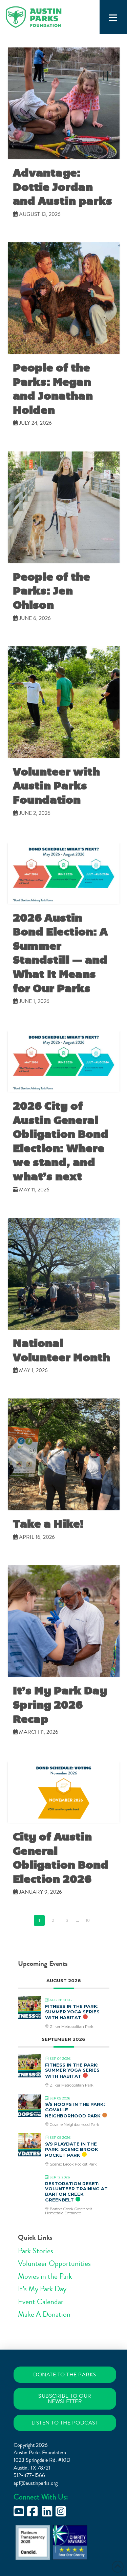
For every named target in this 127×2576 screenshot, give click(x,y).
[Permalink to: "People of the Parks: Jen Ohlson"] (64, 507)
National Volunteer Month (61, 1350)
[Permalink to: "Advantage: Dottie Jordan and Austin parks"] (64, 103)
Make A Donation (44, 2314)
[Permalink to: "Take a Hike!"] (64, 1454)
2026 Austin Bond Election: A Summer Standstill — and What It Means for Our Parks (60, 953)
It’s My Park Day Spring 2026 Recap (60, 1705)
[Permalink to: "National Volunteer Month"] (64, 1274)
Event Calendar (41, 2302)
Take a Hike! (48, 1524)
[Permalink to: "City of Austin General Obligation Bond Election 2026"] (64, 1792)
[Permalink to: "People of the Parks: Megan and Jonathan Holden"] (64, 298)
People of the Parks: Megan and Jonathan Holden (53, 389)
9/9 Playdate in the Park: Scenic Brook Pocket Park (72, 2149)
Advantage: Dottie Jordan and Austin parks (62, 187)
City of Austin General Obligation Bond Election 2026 (61, 1858)
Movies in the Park (45, 2276)
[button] (113, 18)
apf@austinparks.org (36, 2483)
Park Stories (36, 2251)
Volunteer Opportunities (54, 2263)
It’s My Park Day (42, 2289)
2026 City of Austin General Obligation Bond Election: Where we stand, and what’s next (61, 1141)
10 (88, 1920)
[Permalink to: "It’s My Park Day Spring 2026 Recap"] (64, 1621)
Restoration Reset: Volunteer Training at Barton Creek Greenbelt (76, 2192)
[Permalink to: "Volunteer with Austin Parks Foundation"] (64, 702)
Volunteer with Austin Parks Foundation (56, 786)
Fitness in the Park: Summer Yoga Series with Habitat (72, 2012)
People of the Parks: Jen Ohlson (51, 591)
